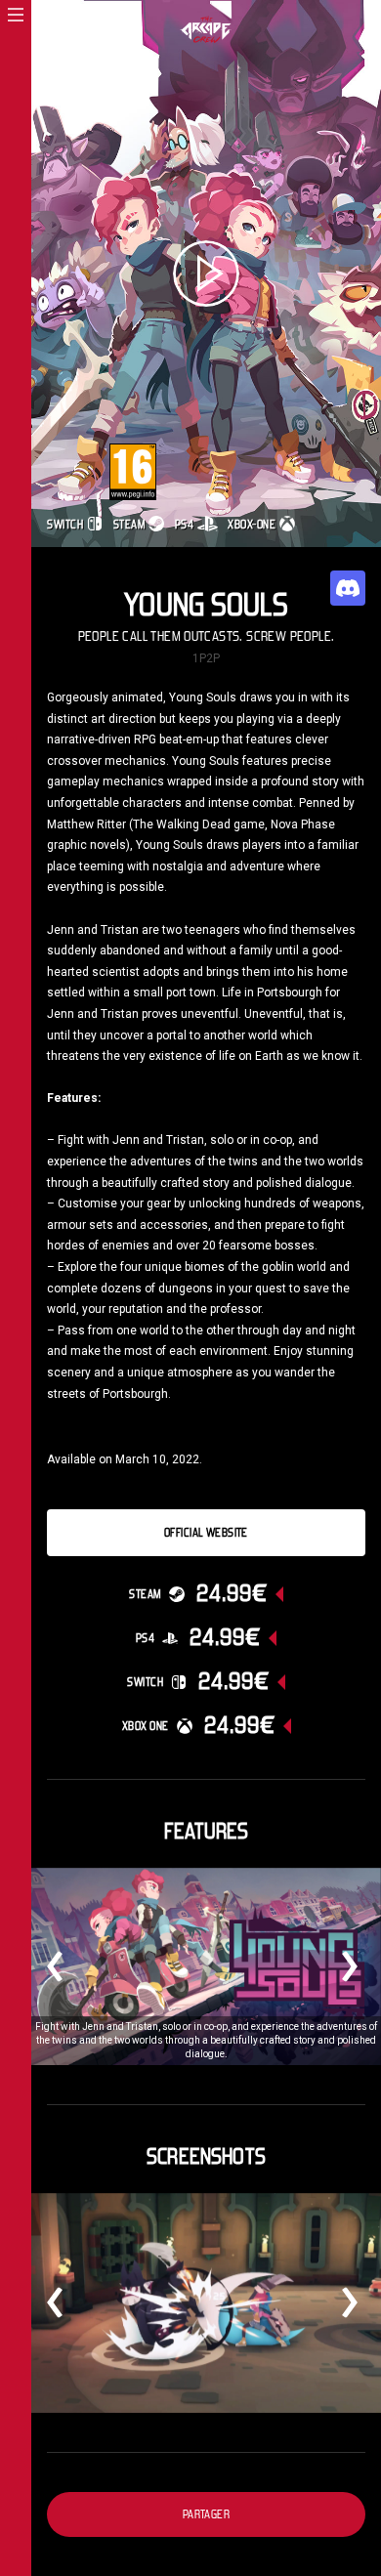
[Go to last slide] (63, 1966)
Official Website (206, 1533)
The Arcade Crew (206, 29)
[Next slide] (342, 1966)
